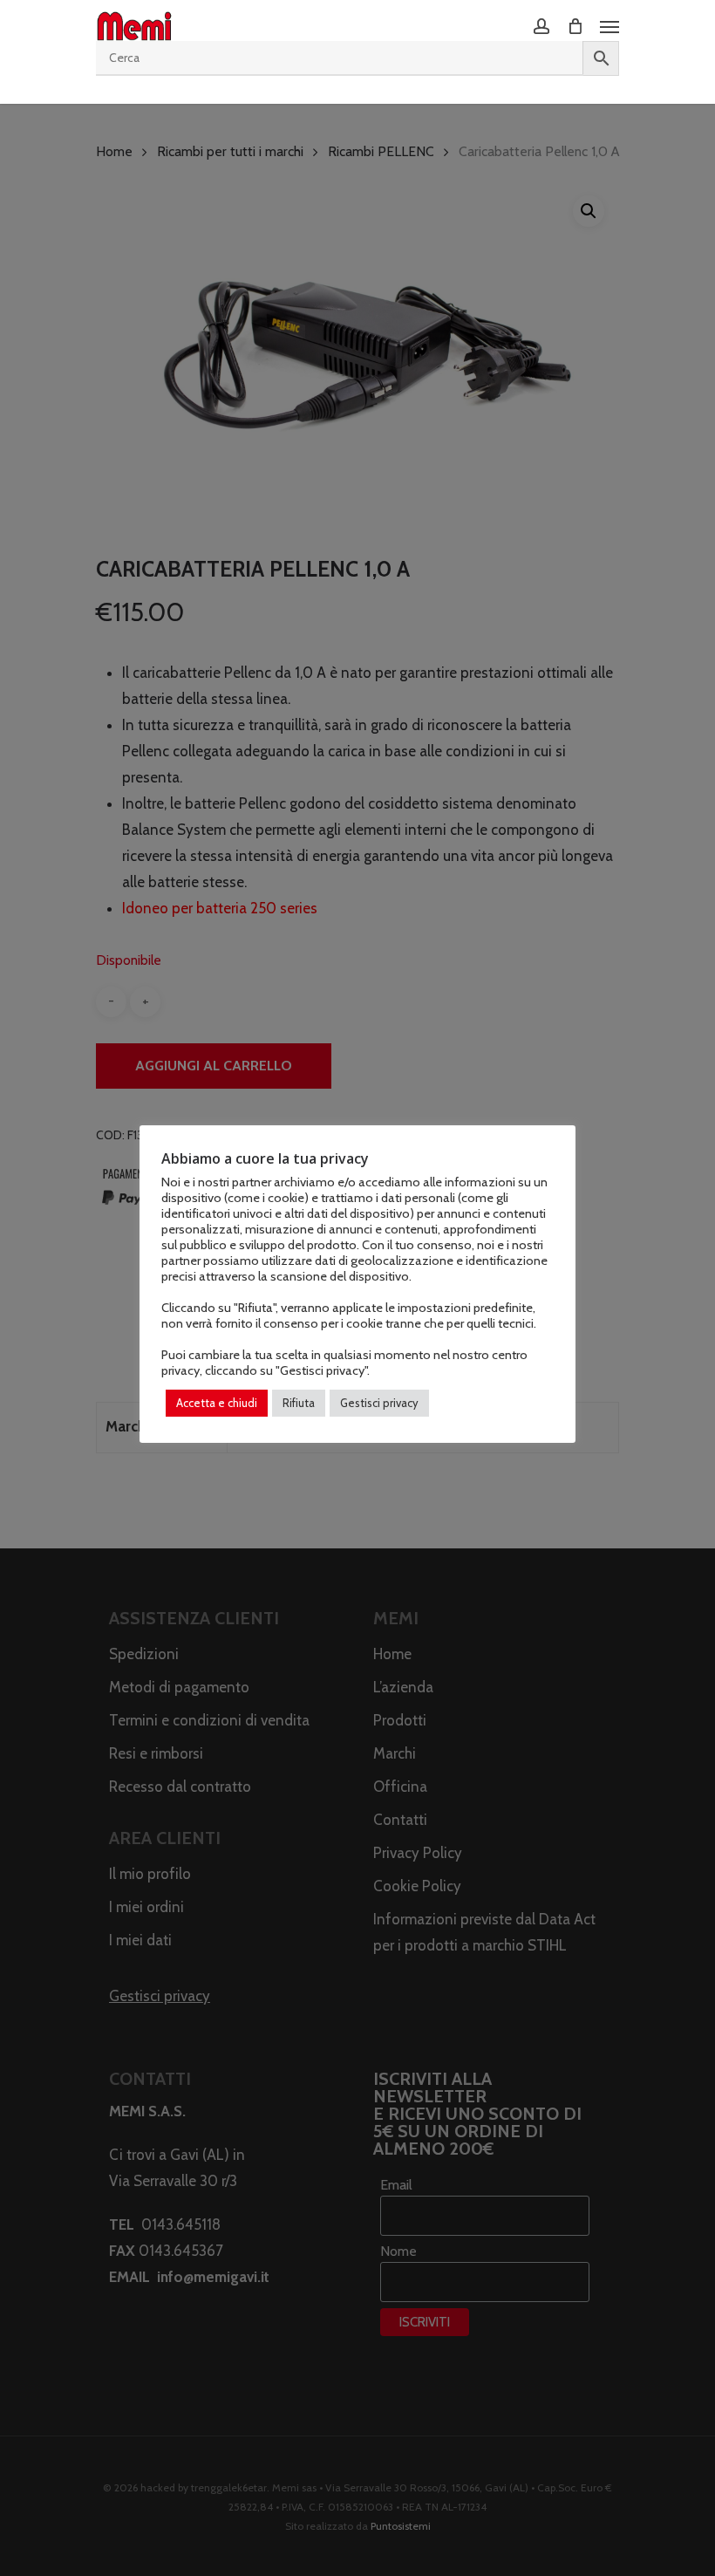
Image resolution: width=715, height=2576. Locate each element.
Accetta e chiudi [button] (217, 1403)
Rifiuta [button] (299, 1403)
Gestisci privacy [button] (379, 1403)
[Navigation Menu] (609, 26)
